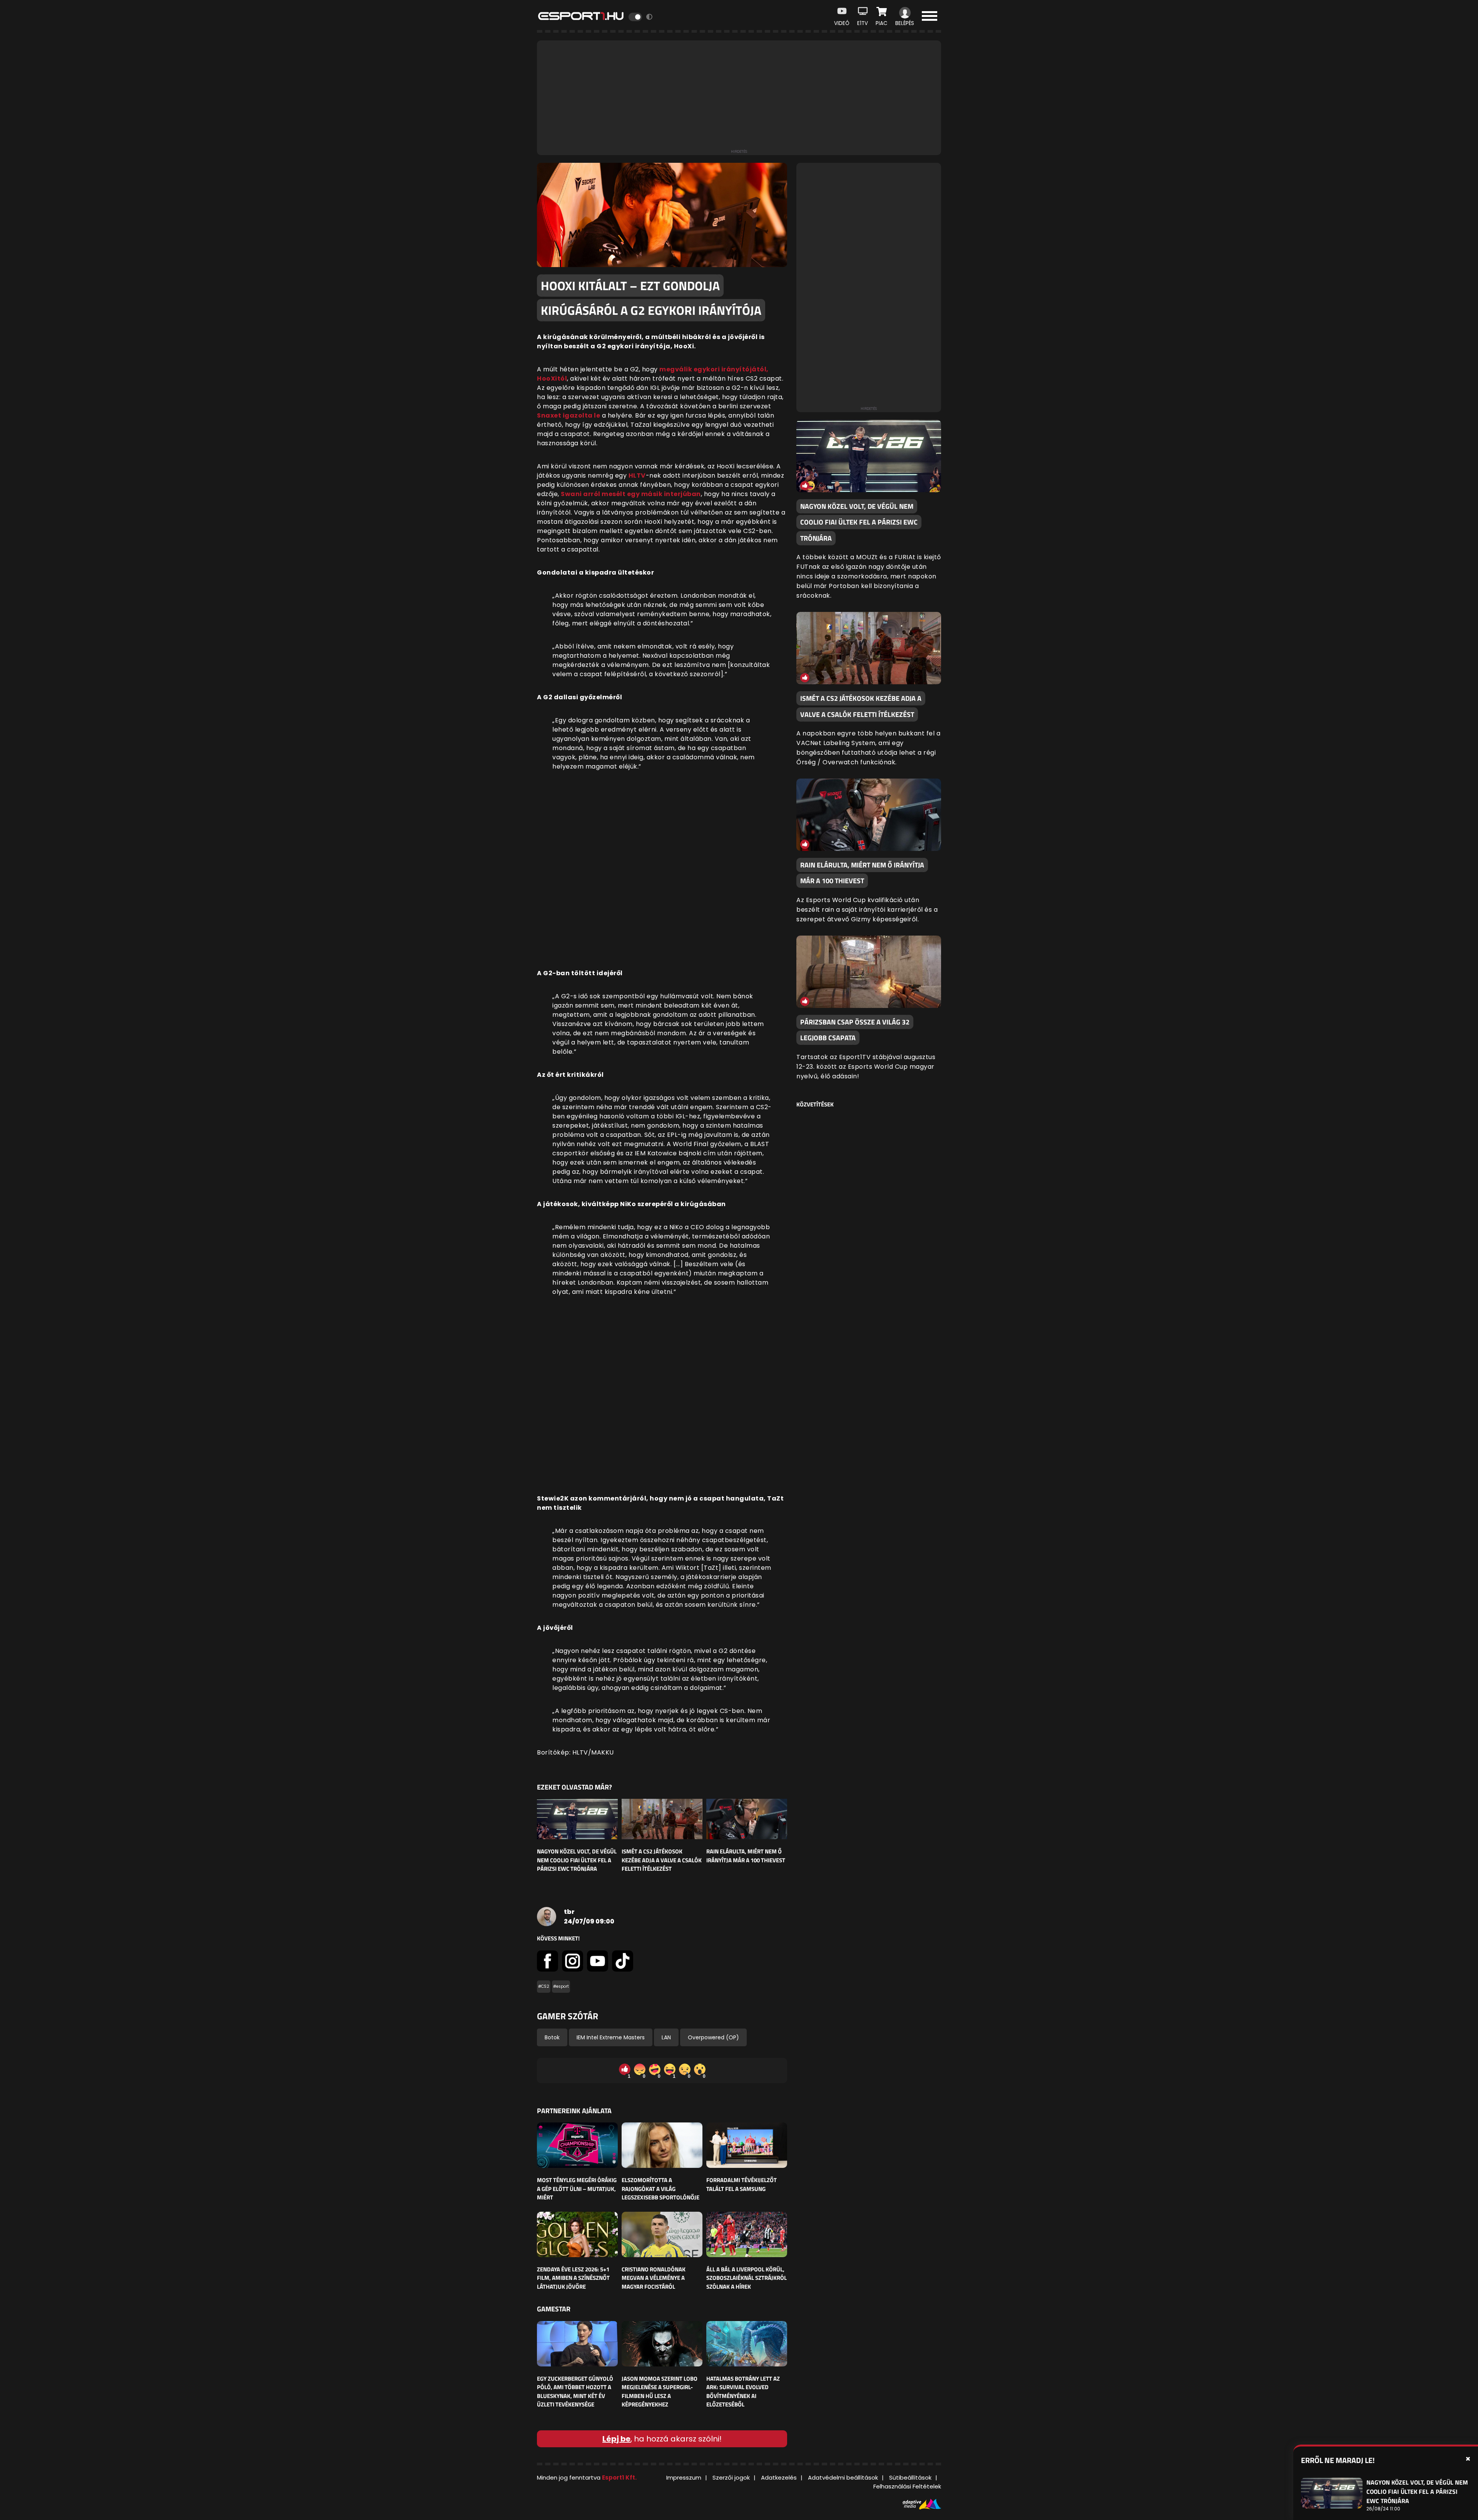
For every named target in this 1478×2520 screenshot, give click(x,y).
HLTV (637, 475)
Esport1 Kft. (619, 2477)
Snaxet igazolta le (568, 415)
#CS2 (544, 1986)
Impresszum (684, 2477)
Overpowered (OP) (713, 2037)
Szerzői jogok (731, 2477)
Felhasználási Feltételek (907, 2486)
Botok (552, 2037)
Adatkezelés (779, 2477)
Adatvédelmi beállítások (843, 2477)
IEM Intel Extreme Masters (611, 2037)
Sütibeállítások (910, 2477)
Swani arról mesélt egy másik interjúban (631, 494)
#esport (561, 1986)
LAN (666, 2037)
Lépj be (616, 2439)
